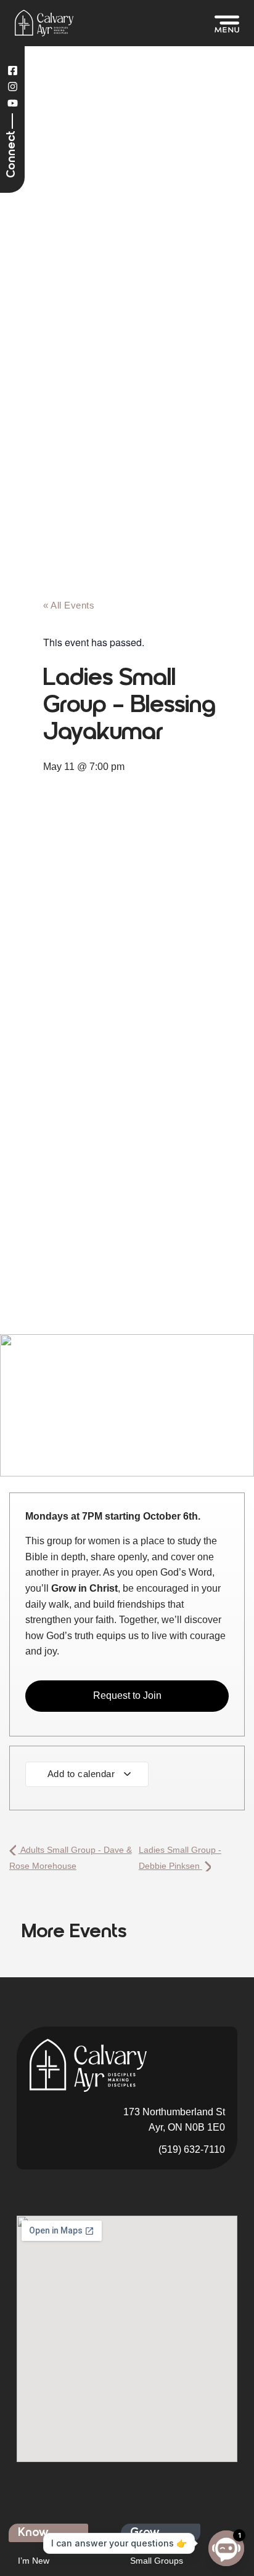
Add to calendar (83, 1774)
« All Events (69, 605)
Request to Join (127, 1695)
